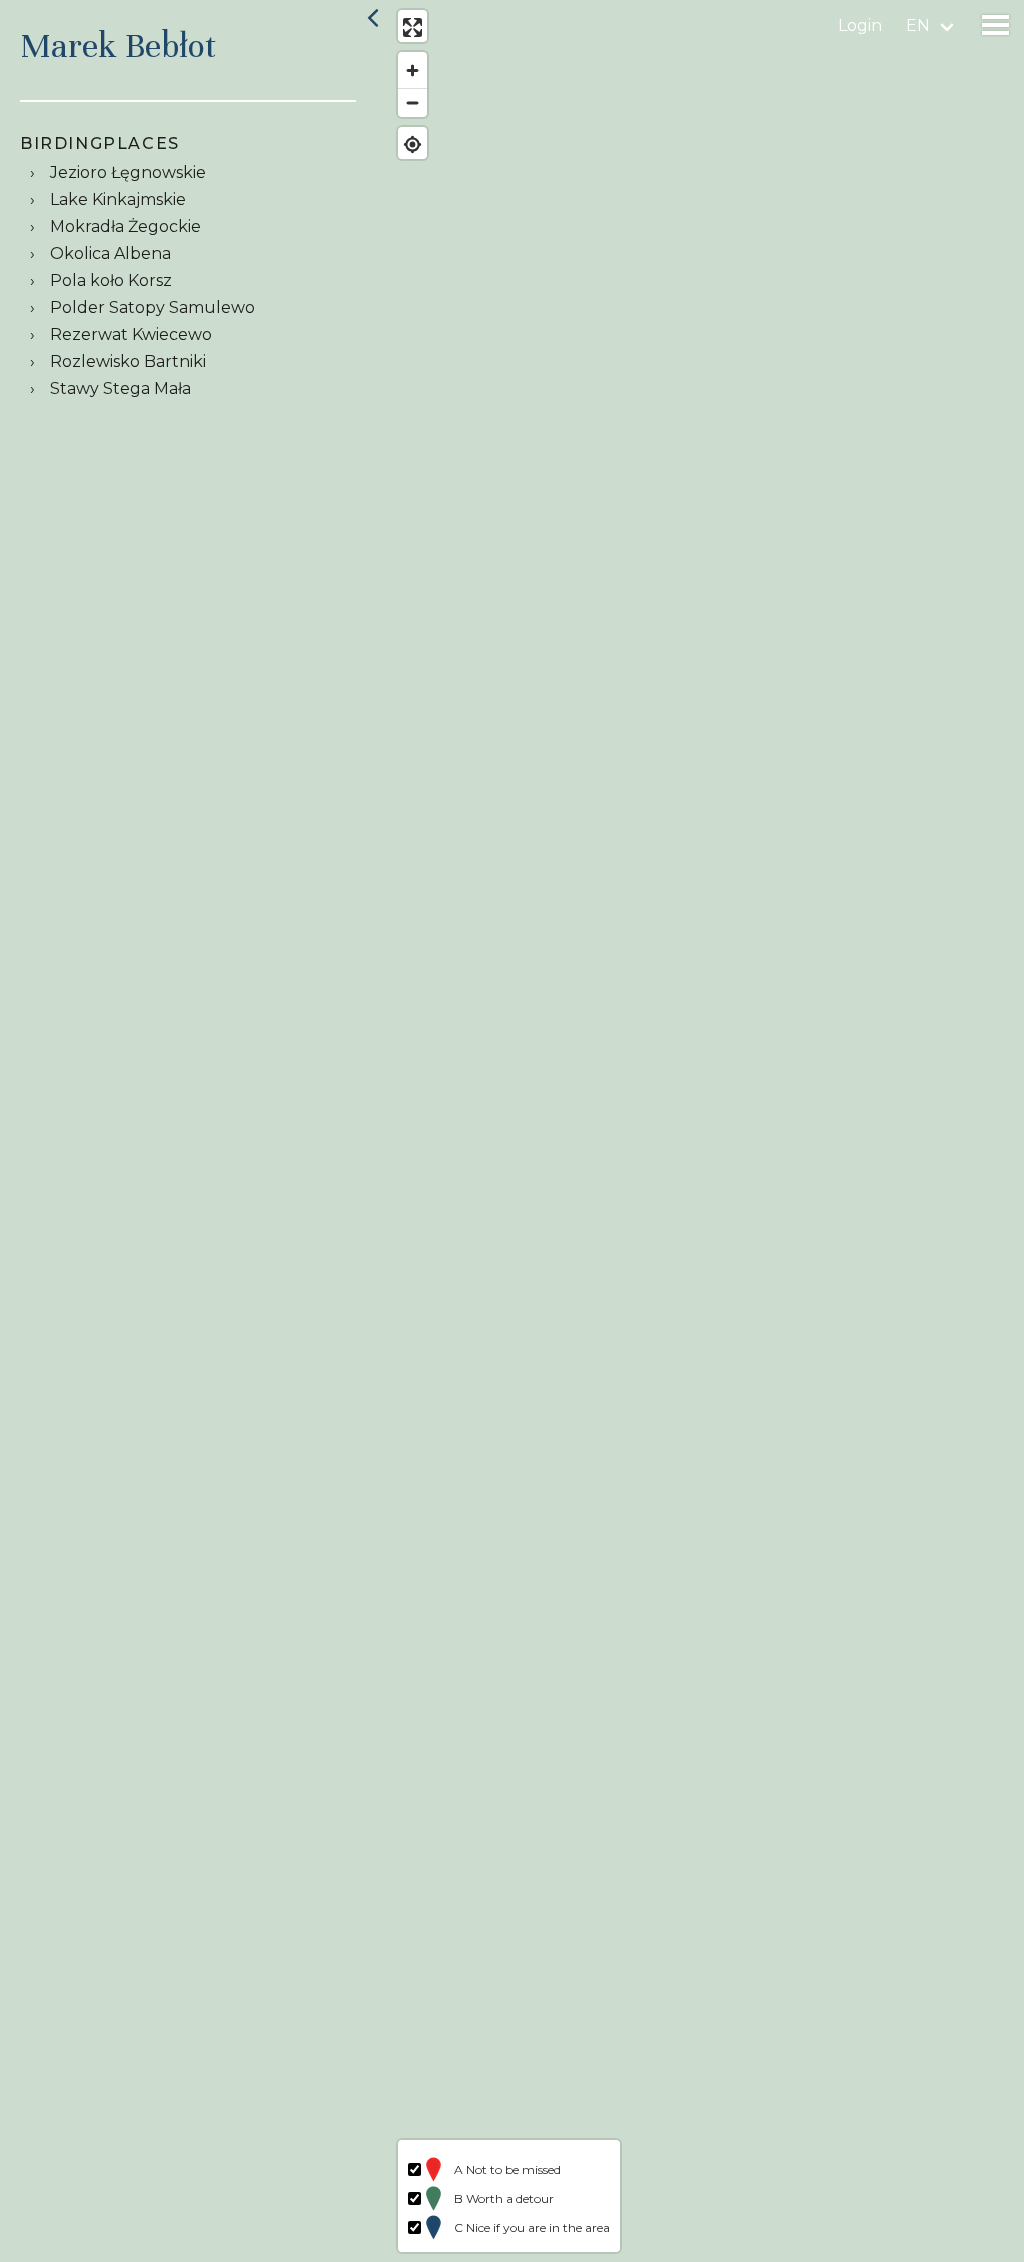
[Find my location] (412, 144)
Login (860, 25)
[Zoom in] (412, 70)
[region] (706, 1131)
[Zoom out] (412, 102)
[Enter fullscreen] (412, 27)
